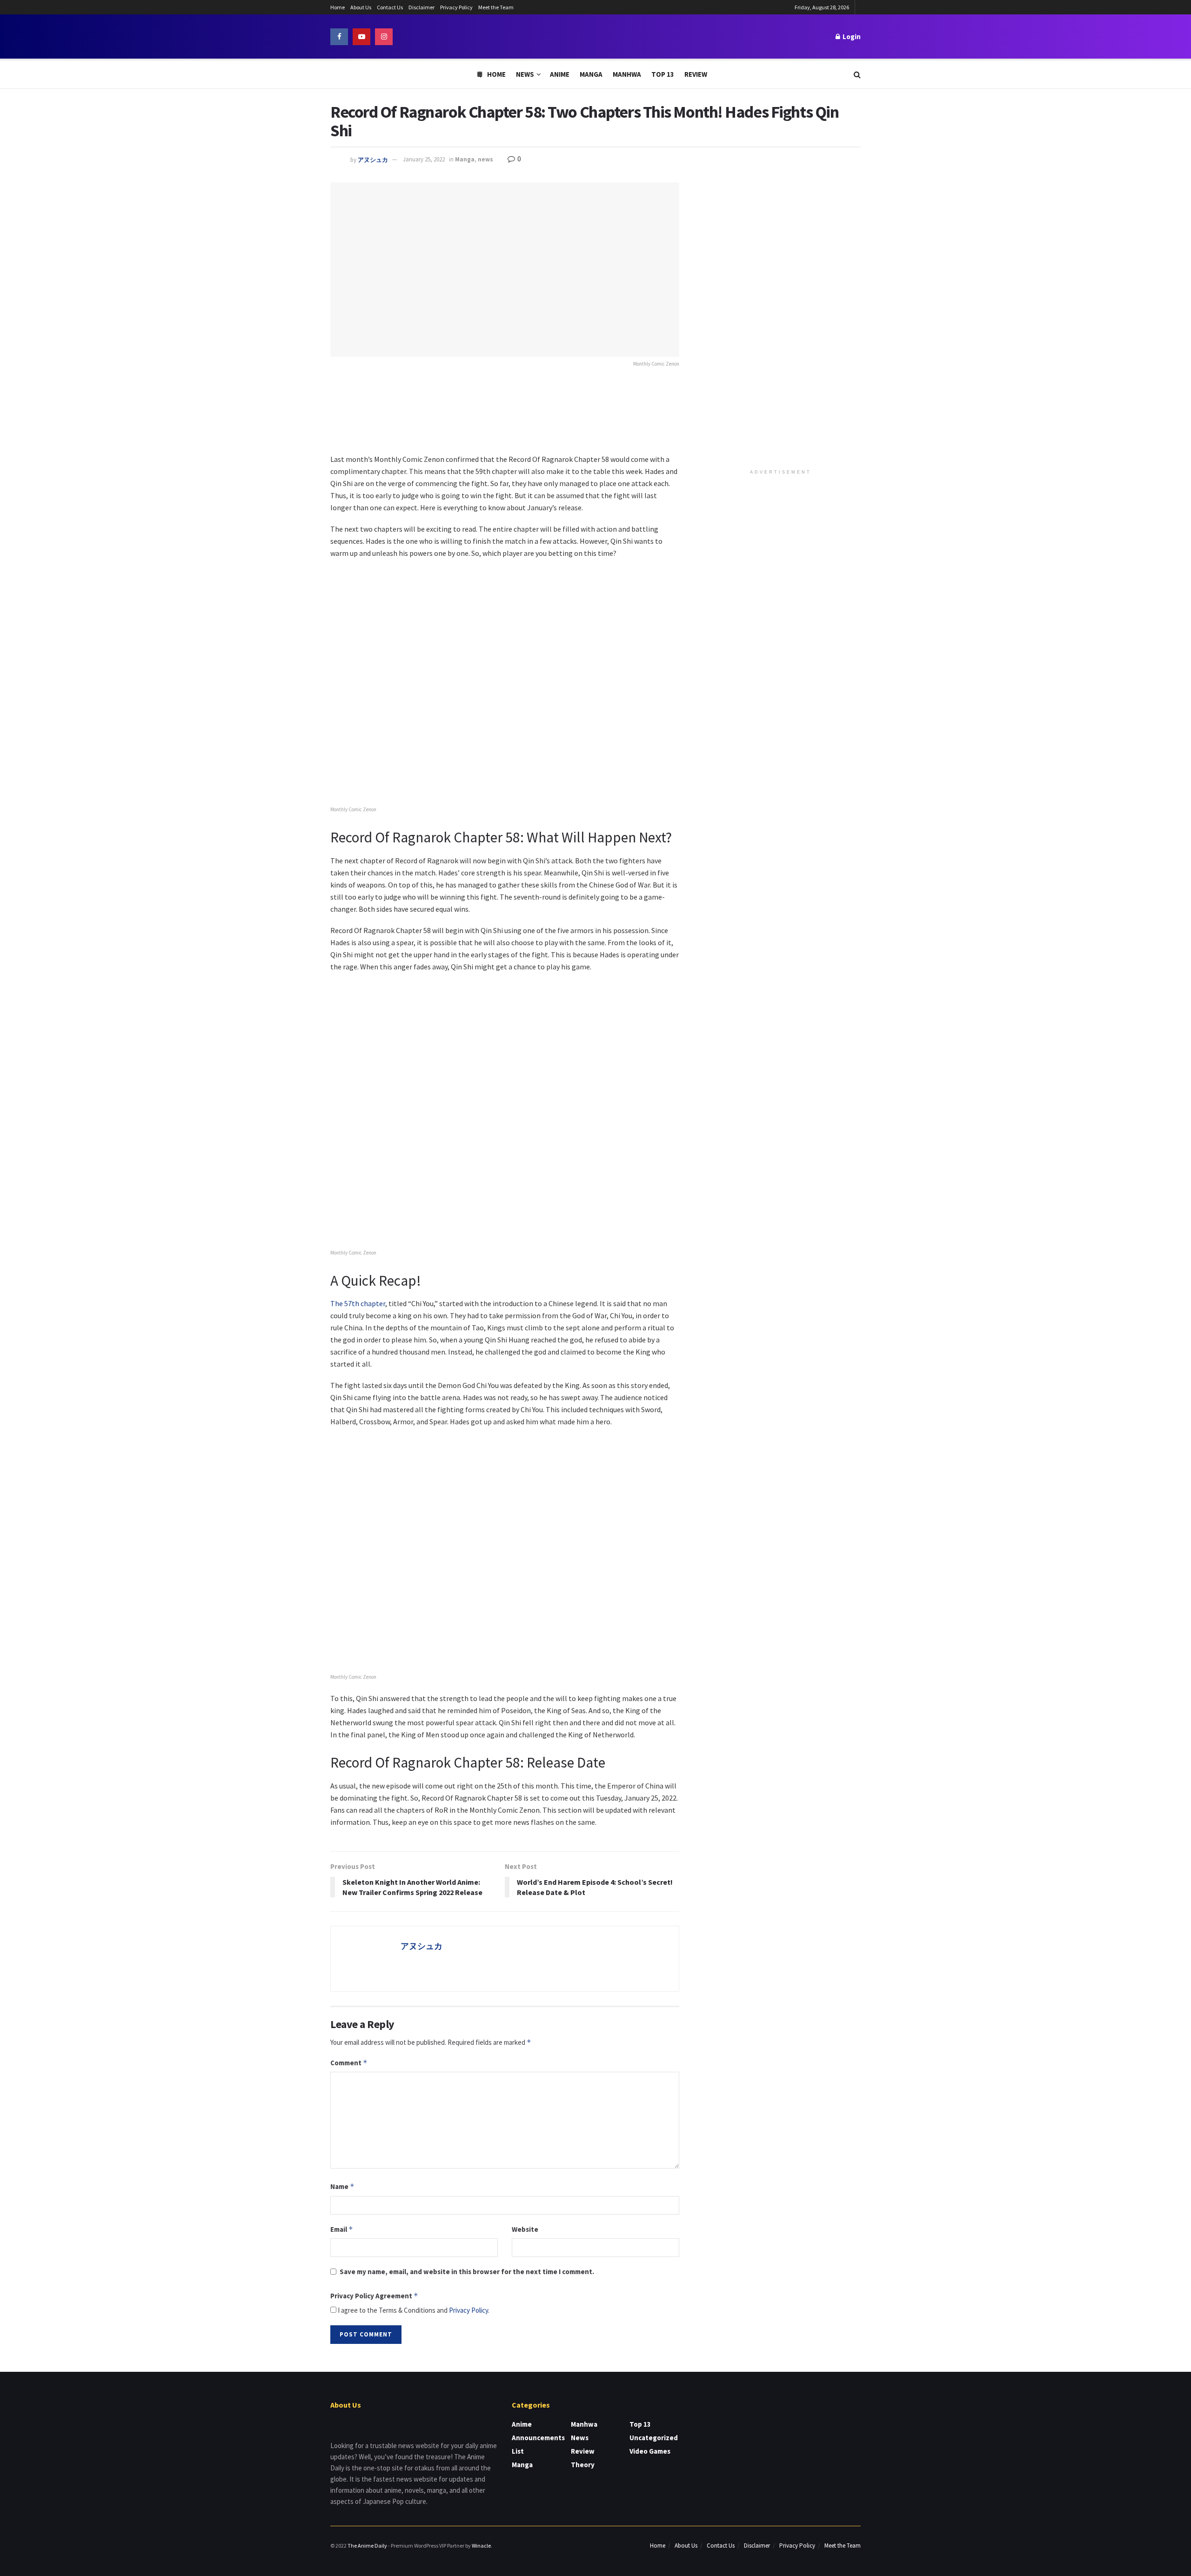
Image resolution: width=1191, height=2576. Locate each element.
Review (696, 74)
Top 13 (663, 74)
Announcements (538, 2438)
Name (342, 2186)
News (525, 74)
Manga (591, 74)
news (485, 159)
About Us (361, 7)
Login (851, 37)
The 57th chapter (358, 1303)
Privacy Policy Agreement (374, 2296)
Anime (560, 74)
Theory (583, 2465)
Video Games (650, 2451)
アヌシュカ (373, 159)
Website (525, 2229)
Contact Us (390, 7)
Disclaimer (422, 7)
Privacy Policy (456, 7)
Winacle (481, 2546)
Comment (349, 2063)
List (518, 2451)
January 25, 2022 (424, 159)
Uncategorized (654, 2438)
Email (342, 2229)
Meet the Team (496, 7)
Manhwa (627, 74)
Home (338, 7)
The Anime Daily (367, 2546)
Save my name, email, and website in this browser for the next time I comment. (467, 2272)
